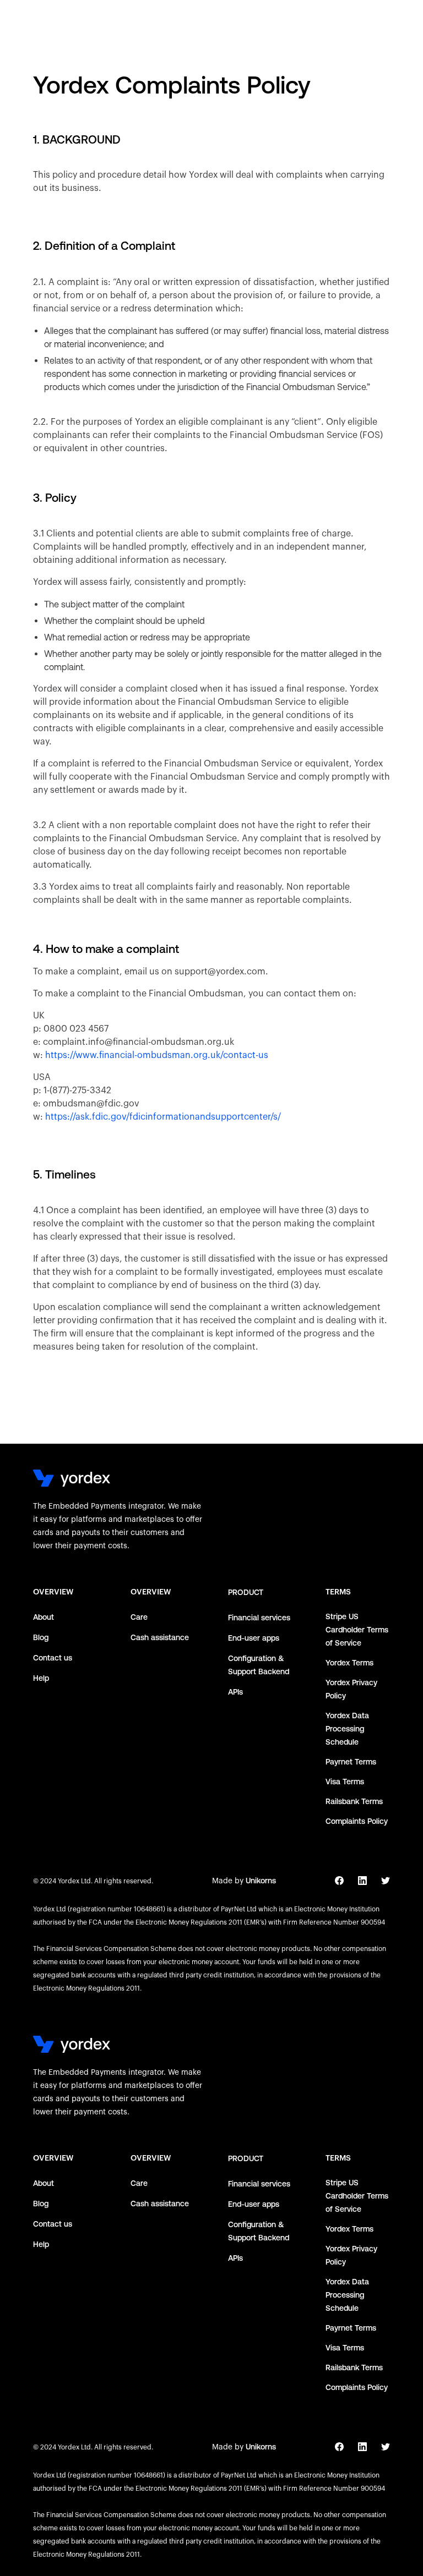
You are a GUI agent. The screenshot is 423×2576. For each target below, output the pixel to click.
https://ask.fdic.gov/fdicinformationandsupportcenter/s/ (163, 1117)
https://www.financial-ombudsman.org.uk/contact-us (157, 1055)
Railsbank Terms (354, 1801)
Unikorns (261, 1881)
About (44, 1617)
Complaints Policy (357, 1821)
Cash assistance (160, 1637)
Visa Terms (345, 1782)
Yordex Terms (349, 1663)
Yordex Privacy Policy (351, 1689)
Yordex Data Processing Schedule (347, 1729)
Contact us (53, 1658)
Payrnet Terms (351, 1762)
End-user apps (254, 1638)
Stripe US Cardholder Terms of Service (357, 1630)
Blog (41, 1637)
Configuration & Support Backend (259, 1665)
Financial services (259, 1618)
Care (139, 1617)
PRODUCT (246, 1592)
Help (41, 1678)
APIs (235, 1692)
